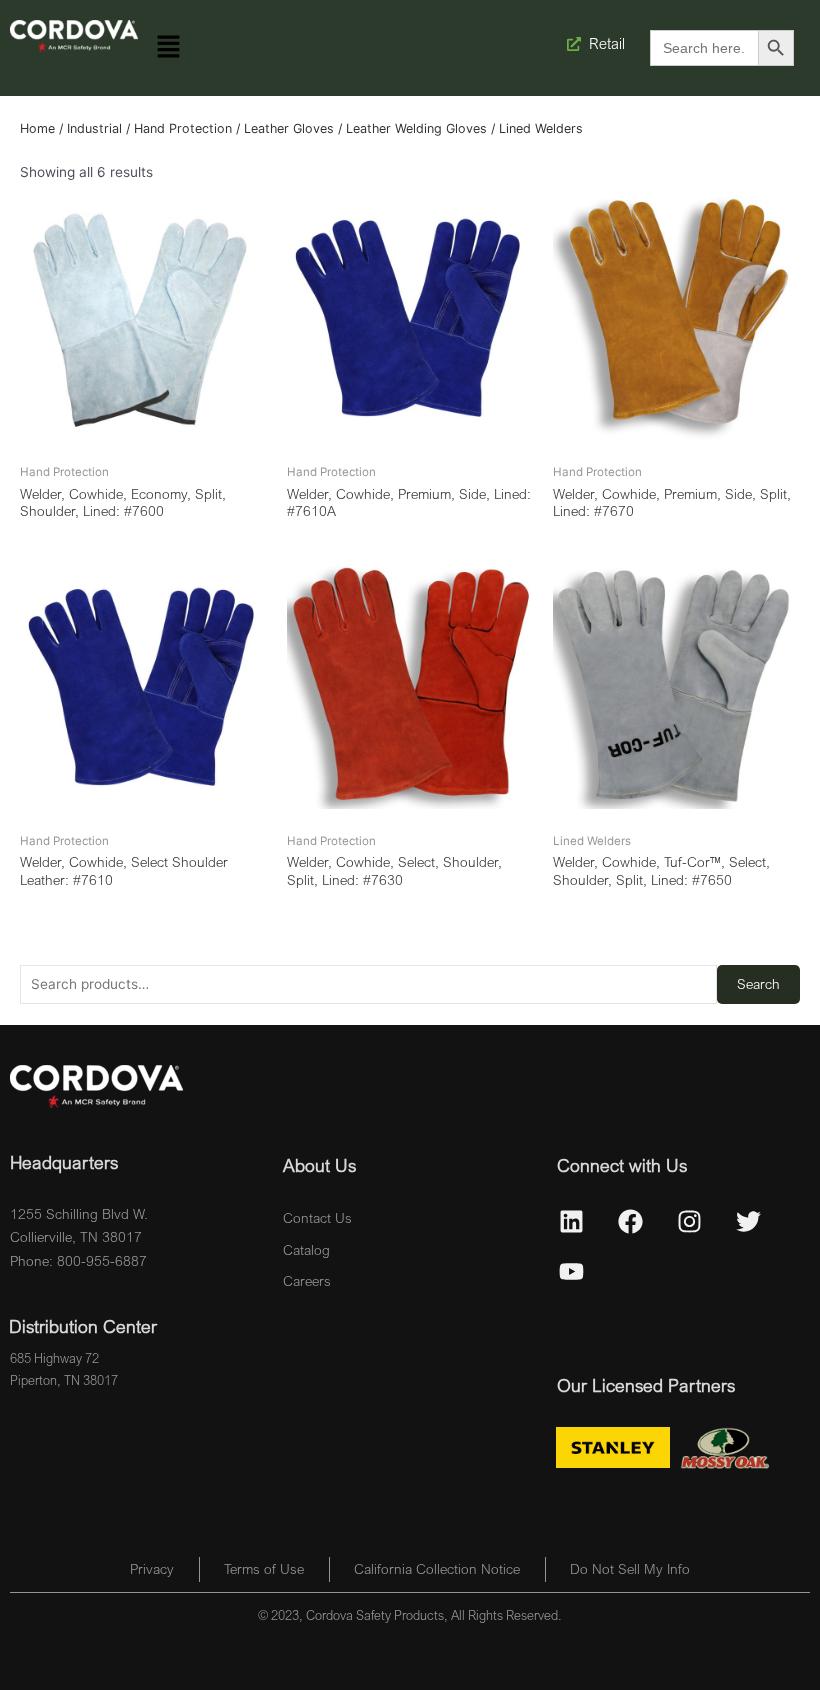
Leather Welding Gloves (416, 128)
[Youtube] (572, 1271)
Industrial (94, 128)
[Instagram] (690, 1221)
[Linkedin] (572, 1221)
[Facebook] (631, 1221)
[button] (169, 47)
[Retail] (576, 44)
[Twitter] (749, 1221)
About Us (319, 1165)
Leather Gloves (289, 128)
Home (37, 128)
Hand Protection (183, 128)
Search (758, 984)
